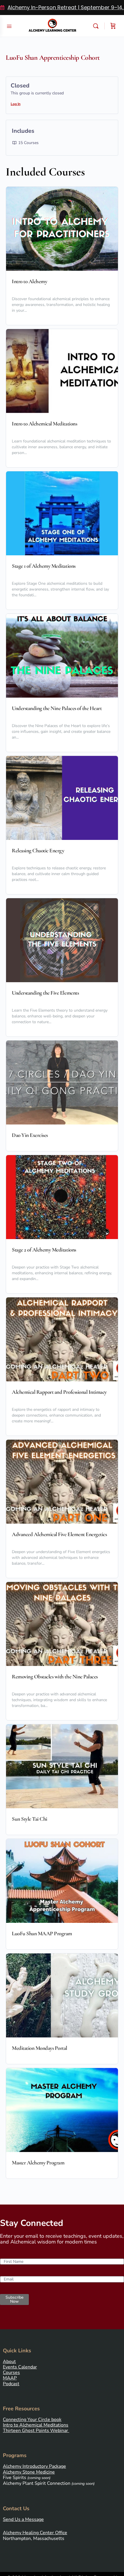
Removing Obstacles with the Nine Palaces (55, 1677)
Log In (16, 104)
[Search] (97, 26)
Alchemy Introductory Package (34, 2466)
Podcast (11, 2384)
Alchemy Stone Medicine (29, 2472)
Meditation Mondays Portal (40, 2048)
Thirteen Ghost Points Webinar (35, 2431)
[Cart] (113, 26)
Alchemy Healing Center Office (35, 2533)
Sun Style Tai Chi (30, 1819)
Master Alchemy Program (38, 2163)
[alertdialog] (62, 8)
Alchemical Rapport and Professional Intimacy (59, 1392)
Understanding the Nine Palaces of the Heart (57, 708)
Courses (11, 2373)
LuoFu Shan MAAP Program (42, 1934)
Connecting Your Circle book (32, 2420)
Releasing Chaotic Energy (38, 851)
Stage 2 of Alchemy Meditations (44, 1250)
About (9, 2362)
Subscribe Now (14, 2299)
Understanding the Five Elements (45, 993)
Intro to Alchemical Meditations (44, 424)
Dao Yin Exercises (30, 1135)
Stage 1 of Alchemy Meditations (44, 566)
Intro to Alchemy (29, 281)
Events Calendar (20, 2367)
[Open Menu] (9, 26)
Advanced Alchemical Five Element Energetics (59, 1534)
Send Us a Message (23, 2519)
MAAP (10, 2378)
